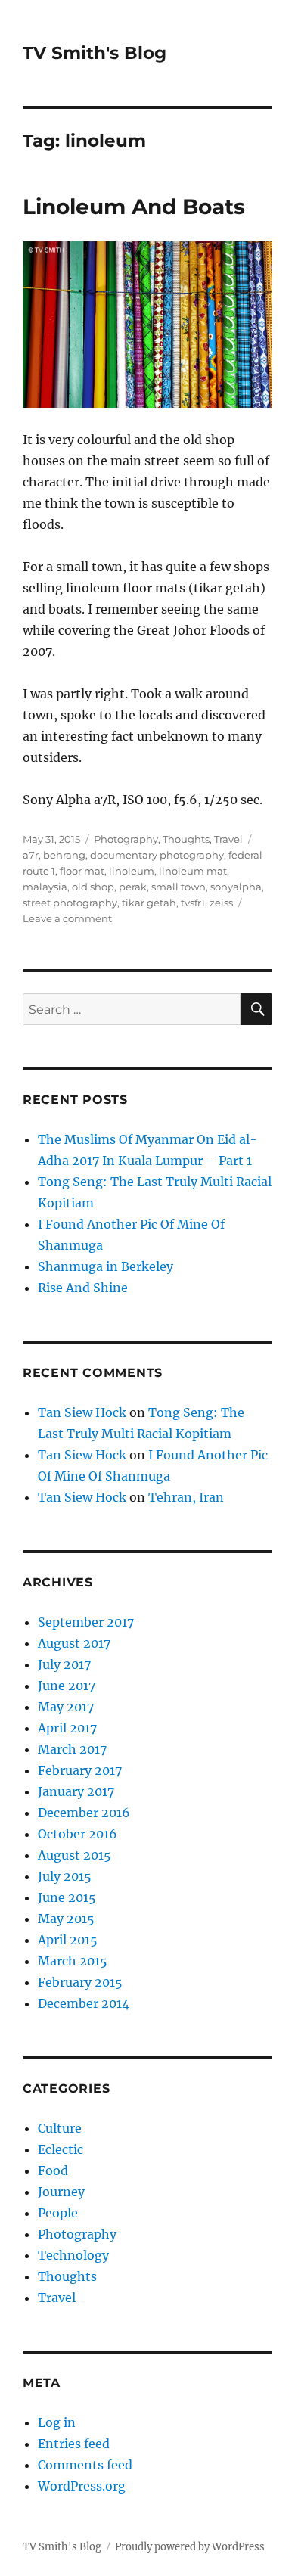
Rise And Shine (83, 1288)
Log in (57, 2422)
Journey (61, 2192)
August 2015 (75, 1855)
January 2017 (76, 1791)
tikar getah (149, 903)
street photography (70, 903)
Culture (60, 2128)
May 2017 (66, 1707)
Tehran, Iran (186, 1497)
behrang (64, 855)
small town (179, 887)
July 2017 (64, 1664)
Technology (73, 2255)
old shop (93, 887)
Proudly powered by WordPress (190, 2547)
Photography (126, 839)
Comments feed (85, 2465)
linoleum (132, 871)
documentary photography (157, 855)
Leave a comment (67, 918)
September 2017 (86, 1622)
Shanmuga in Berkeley (106, 1266)
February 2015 (80, 1982)
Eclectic (61, 2149)
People (58, 2213)
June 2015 (67, 1897)
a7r (31, 855)
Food (53, 2170)
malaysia (45, 887)
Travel (228, 839)
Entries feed (74, 2444)
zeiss (221, 903)
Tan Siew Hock (82, 1412)
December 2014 (84, 2003)
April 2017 (67, 1728)
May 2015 (66, 1919)
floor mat (82, 871)
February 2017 (80, 1770)
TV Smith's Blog (95, 53)
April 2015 (68, 1940)
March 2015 (73, 1961)
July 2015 (65, 1876)
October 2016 (78, 1834)
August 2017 (74, 1643)
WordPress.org (82, 2486)
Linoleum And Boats (134, 207)
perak (133, 887)
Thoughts (186, 839)
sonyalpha (236, 887)
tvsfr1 (193, 903)
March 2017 (72, 1749)
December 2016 (84, 1813)
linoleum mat (193, 871)
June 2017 (67, 1686)
